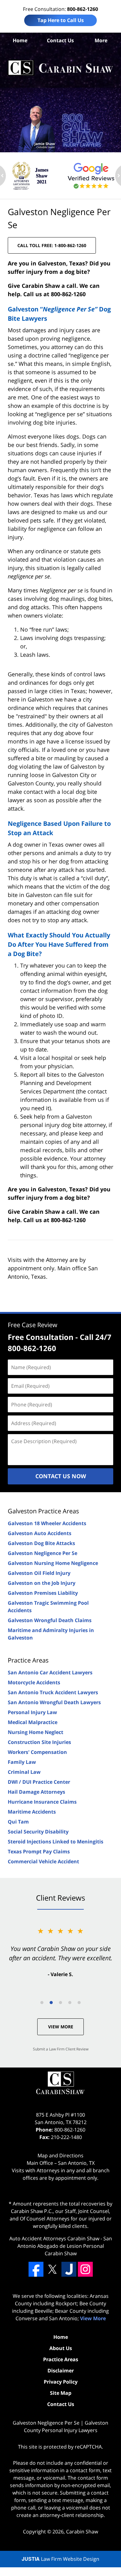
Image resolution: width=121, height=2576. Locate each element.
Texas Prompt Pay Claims (39, 1851)
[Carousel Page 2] (51, 2003)
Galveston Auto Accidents (40, 1533)
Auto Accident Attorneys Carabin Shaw (54, 2238)
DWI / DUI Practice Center (39, 1782)
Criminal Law (24, 1772)
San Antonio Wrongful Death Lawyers (54, 1702)
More (101, 40)
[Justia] (69, 2269)
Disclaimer (61, 2371)
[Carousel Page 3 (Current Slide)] (60, 2003)
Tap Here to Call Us (61, 20)
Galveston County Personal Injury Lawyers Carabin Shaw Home (60, 68)
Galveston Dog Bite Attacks (41, 1543)
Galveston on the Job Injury (42, 1583)
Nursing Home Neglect (36, 1732)
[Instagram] (85, 2269)
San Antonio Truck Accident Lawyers (53, 1692)
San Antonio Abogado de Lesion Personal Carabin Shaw (65, 2246)
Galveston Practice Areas (43, 1511)
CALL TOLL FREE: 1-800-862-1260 (52, 245)
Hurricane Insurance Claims (42, 1802)
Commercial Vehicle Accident (43, 1861)
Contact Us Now (61, 1476)
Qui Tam (18, 1822)
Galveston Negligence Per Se (43, 1553)
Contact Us (60, 40)
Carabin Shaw (82, 2532)
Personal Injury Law (32, 1712)
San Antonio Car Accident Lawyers (50, 1672)
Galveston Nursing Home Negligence (53, 1563)
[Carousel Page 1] (42, 2003)
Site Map (61, 2393)
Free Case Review (33, 1325)
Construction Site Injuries (39, 1742)
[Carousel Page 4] (70, 2003)
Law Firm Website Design (60, 2559)
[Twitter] (52, 2269)
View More (61, 2027)
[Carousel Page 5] (79, 2003)
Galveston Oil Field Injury (39, 1573)
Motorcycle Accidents (34, 1682)
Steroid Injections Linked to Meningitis (56, 1842)
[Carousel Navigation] (60, 2002)
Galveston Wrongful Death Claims (50, 1620)
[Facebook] (36, 2269)
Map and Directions (60, 2155)
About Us (61, 2348)
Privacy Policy (61, 2382)
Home (20, 40)
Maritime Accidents (32, 1812)
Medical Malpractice (33, 1722)
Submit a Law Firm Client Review (61, 2049)
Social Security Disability (38, 1832)
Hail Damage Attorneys (36, 1792)
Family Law (22, 1762)
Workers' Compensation (37, 1752)
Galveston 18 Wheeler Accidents (47, 1523)
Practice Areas (28, 1660)
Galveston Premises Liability (43, 1593)
